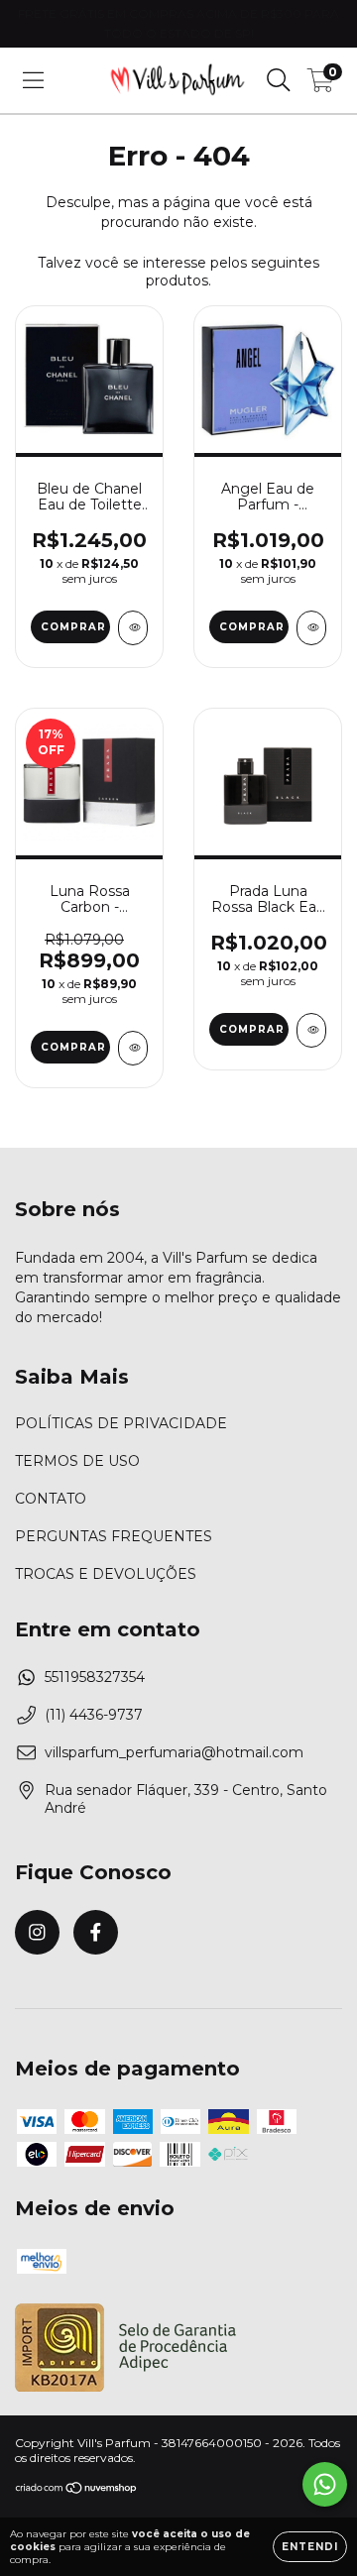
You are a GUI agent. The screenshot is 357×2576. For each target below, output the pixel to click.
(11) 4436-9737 (94, 1715)
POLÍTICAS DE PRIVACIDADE (121, 1423)
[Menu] (33, 80)
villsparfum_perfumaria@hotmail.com (174, 1752)
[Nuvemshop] (77, 2490)
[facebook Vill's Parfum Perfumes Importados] (96, 1932)
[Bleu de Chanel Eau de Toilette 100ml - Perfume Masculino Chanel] (133, 628)
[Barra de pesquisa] (279, 80)
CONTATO (51, 1499)
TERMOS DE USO (77, 1461)
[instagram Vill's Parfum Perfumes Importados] (37, 1932)
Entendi (310, 2547)
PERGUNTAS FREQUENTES (114, 1536)
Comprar (73, 627)
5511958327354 (95, 1677)
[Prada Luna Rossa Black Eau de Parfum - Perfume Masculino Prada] (311, 1030)
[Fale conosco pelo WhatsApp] (325, 2484)
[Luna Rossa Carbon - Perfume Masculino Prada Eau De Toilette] (133, 1048)
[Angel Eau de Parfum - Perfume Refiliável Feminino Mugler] (311, 628)
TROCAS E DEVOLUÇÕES (106, 1574)
